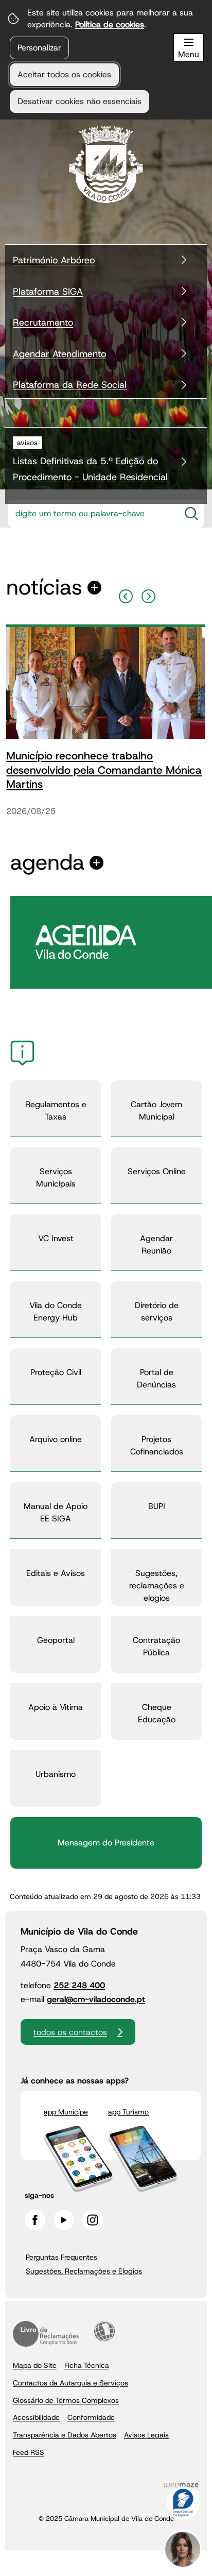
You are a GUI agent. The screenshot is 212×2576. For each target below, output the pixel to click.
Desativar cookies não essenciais (79, 101)
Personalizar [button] (39, 48)
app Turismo (128, 2112)
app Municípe (66, 2112)
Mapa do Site (35, 2365)
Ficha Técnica (87, 2365)
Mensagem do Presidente (106, 1843)
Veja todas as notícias (44, 588)
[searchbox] (91, 514)
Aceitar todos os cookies (64, 74)
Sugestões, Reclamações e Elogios (84, 2271)
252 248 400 (79, 1985)
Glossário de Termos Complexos (66, 2400)
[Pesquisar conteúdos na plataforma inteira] (191, 514)
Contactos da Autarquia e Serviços (70, 2383)
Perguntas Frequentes (61, 2257)
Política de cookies (110, 24)
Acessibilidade (104, 2331)
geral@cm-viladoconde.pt (96, 1999)
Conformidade (91, 2417)
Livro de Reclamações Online (46, 2334)
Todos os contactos (70, 2032)
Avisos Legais (146, 2435)
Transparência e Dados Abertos (65, 2435)
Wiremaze (181, 2485)
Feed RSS (29, 2452)
